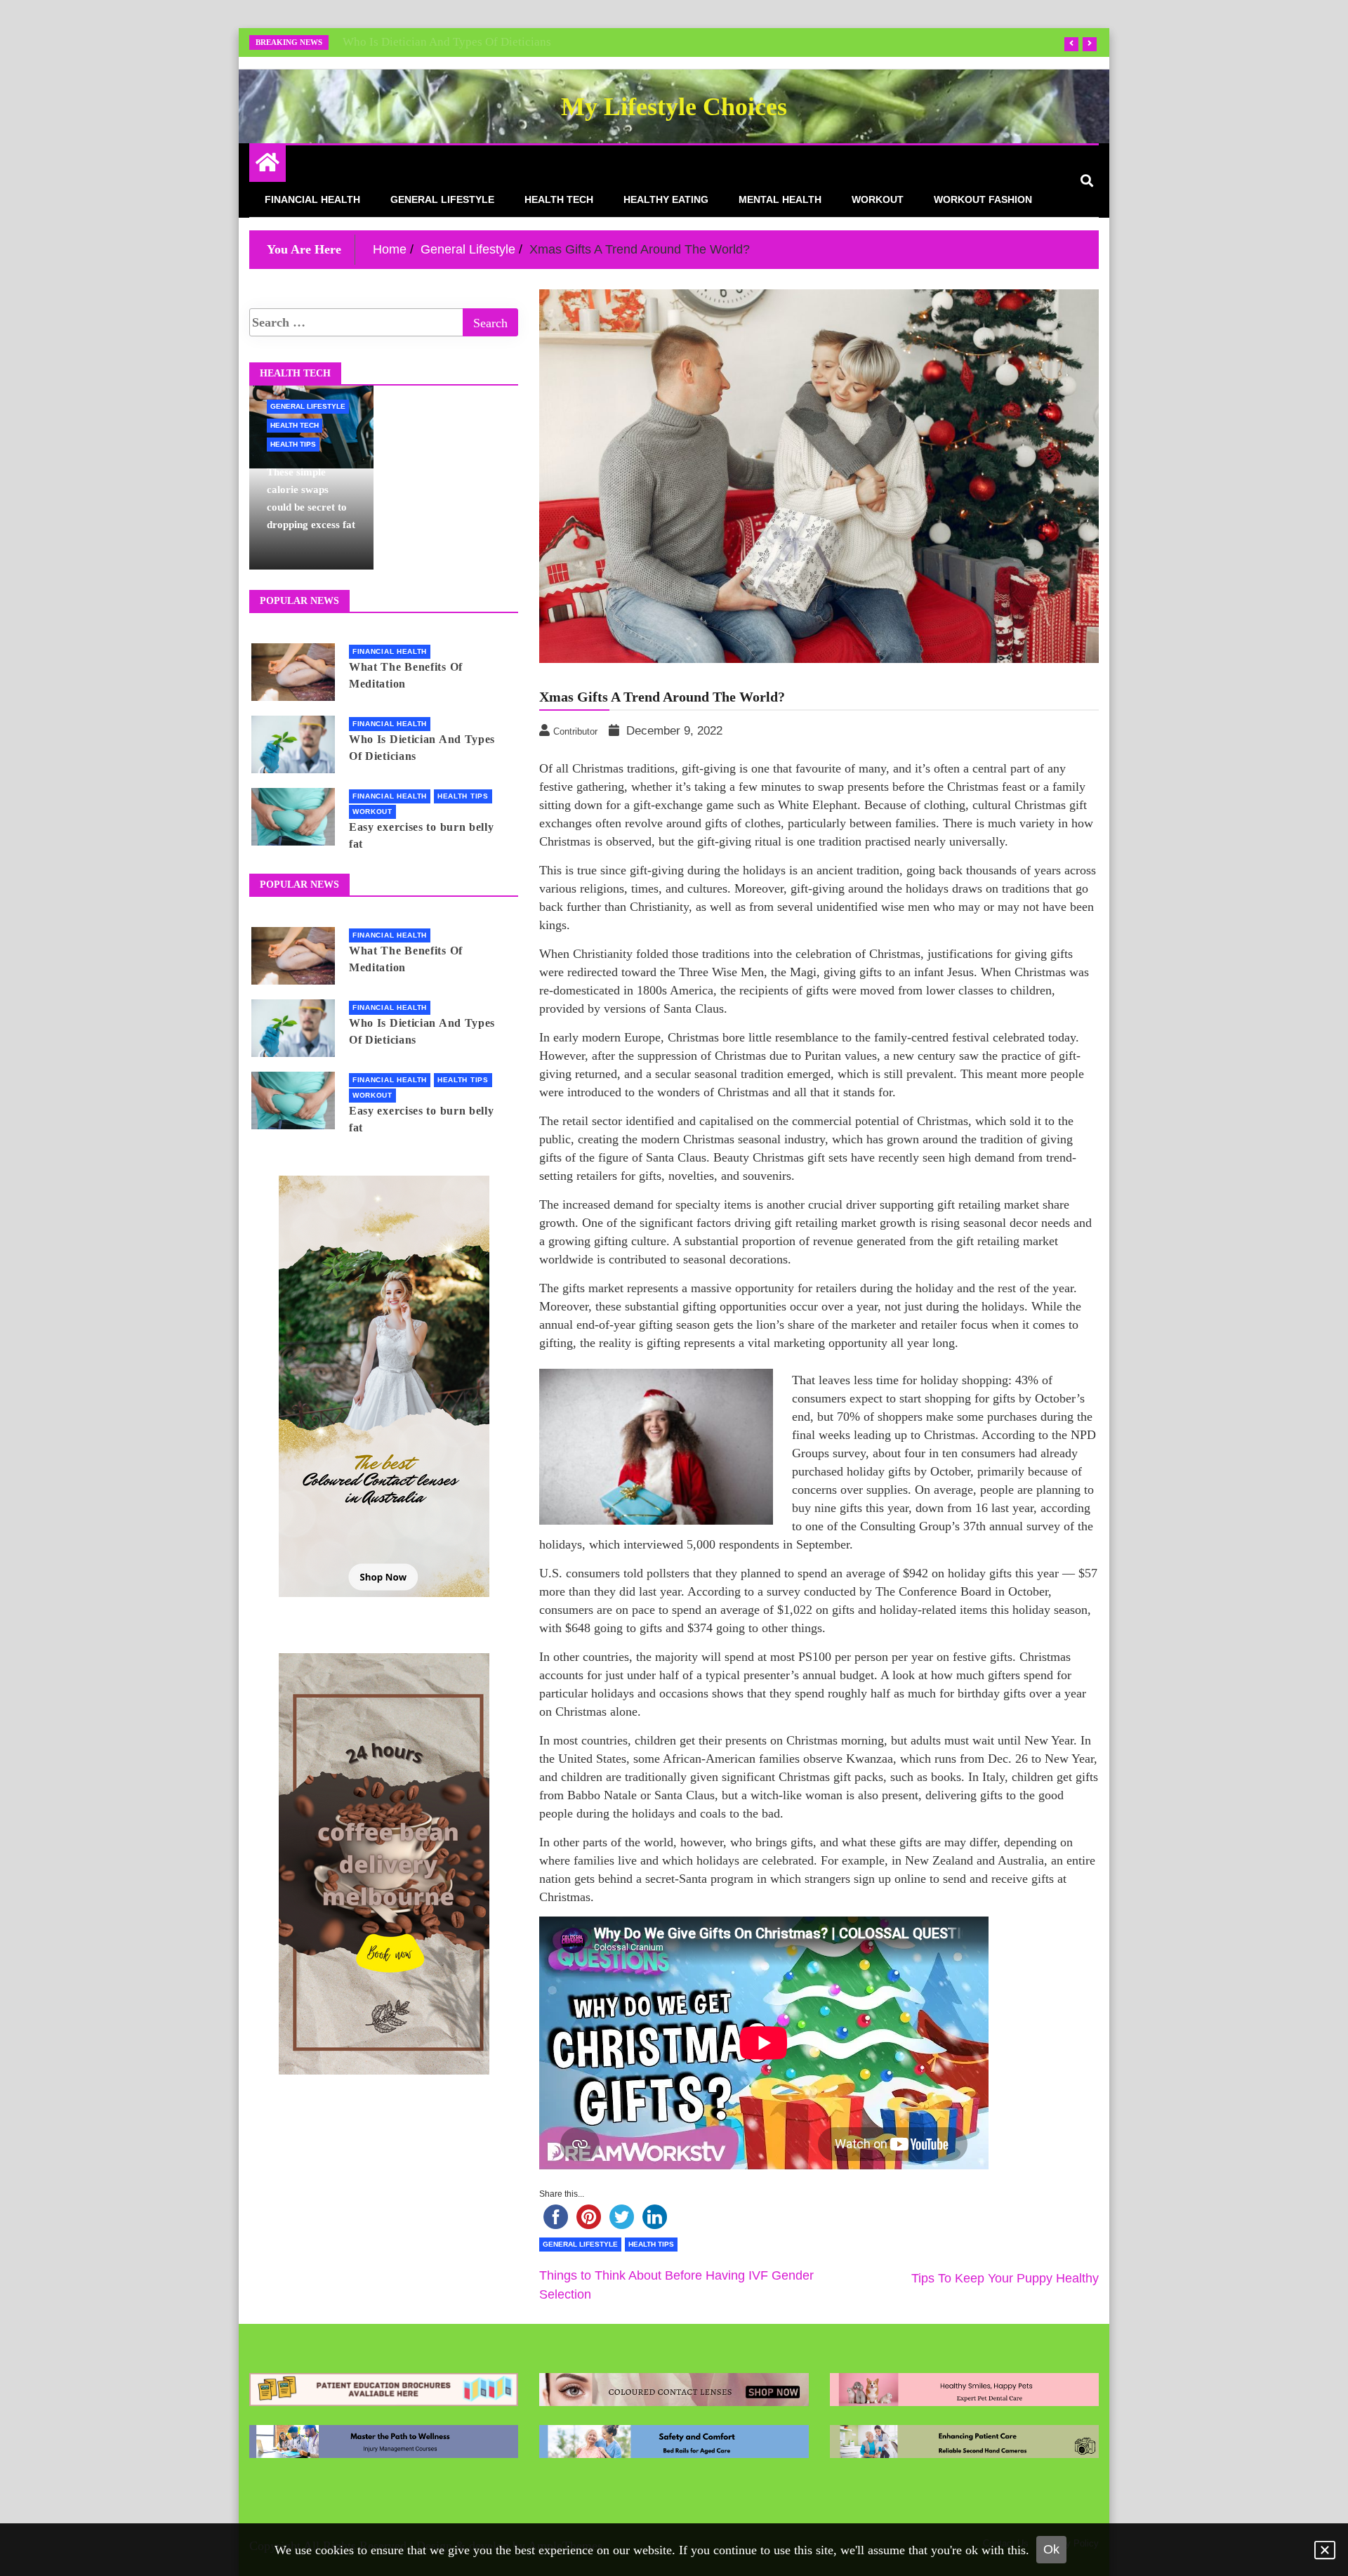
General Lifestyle (442, 199)
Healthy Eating (666, 199)
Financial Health (312, 199)
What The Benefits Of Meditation (406, 675)
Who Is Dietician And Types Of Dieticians (447, 42)
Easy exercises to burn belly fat (422, 835)
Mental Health (780, 199)
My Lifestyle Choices (674, 107)
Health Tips (651, 2244)
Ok (1051, 2549)
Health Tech (559, 199)
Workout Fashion (983, 199)
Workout (878, 199)
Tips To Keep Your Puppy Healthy (1005, 2278)
